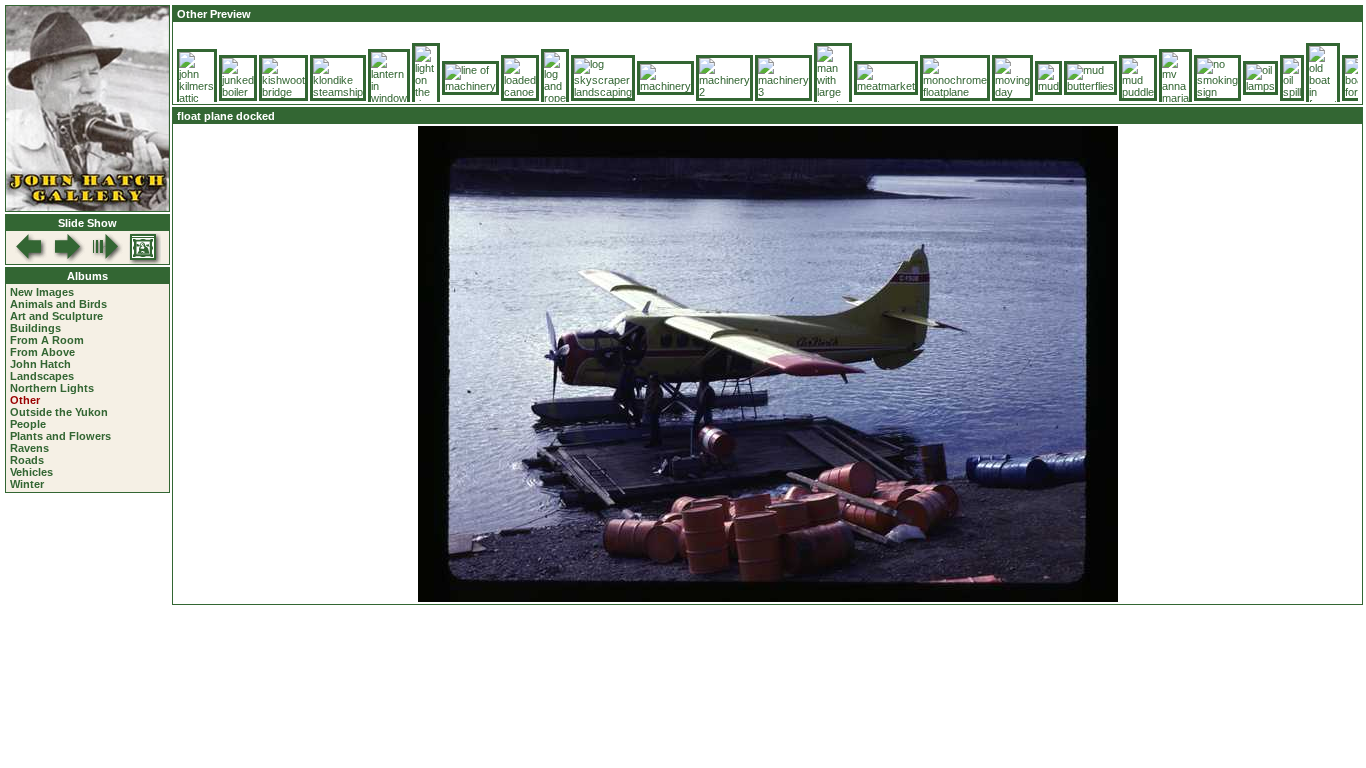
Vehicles (31, 472)
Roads (27, 460)
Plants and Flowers (60, 436)
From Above (42, 352)
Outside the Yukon (59, 412)
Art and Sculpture (56, 316)
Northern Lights (52, 388)
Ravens (29, 448)
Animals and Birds (58, 304)
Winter (27, 484)
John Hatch (40, 364)
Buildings (35, 328)
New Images (42, 292)
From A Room (47, 340)
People (28, 424)
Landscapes (42, 376)
